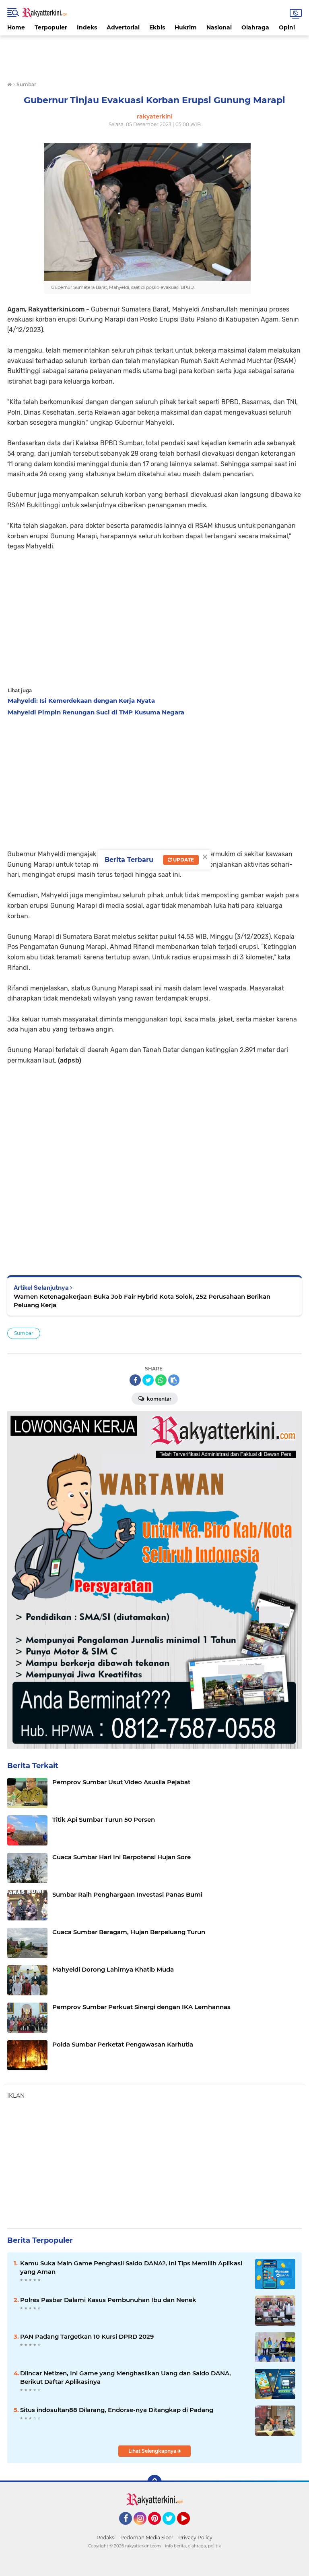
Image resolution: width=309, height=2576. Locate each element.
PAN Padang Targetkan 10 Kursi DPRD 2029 (87, 2336)
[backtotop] (154, 2482)
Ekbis (157, 27)
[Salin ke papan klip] (174, 1380)
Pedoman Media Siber (147, 2538)
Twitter (173, 2528)
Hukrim (186, 27)
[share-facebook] (135, 1380)
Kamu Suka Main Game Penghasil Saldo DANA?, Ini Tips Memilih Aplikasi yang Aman (131, 2267)
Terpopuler (51, 27)
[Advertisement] (154, 54)
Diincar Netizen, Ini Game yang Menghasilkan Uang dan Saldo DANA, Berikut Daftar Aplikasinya (126, 2377)
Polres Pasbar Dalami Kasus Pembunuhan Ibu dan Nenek (108, 2300)
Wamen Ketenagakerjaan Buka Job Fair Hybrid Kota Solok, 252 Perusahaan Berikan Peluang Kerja (142, 1301)
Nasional (219, 27)
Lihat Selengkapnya (153, 2451)
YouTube (189, 2528)
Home (16, 27)
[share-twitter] (148, 1380)
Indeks (87, 27)
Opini (287, 27)
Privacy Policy (195, 2538)
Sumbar (24, 1333)
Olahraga (255, 27)
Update (183, 860)
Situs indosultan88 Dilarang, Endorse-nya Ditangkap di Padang (117, 2410)
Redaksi (106, 2538)
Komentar (159, 1399)
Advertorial (123, 27)
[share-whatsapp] (161, 1380)
